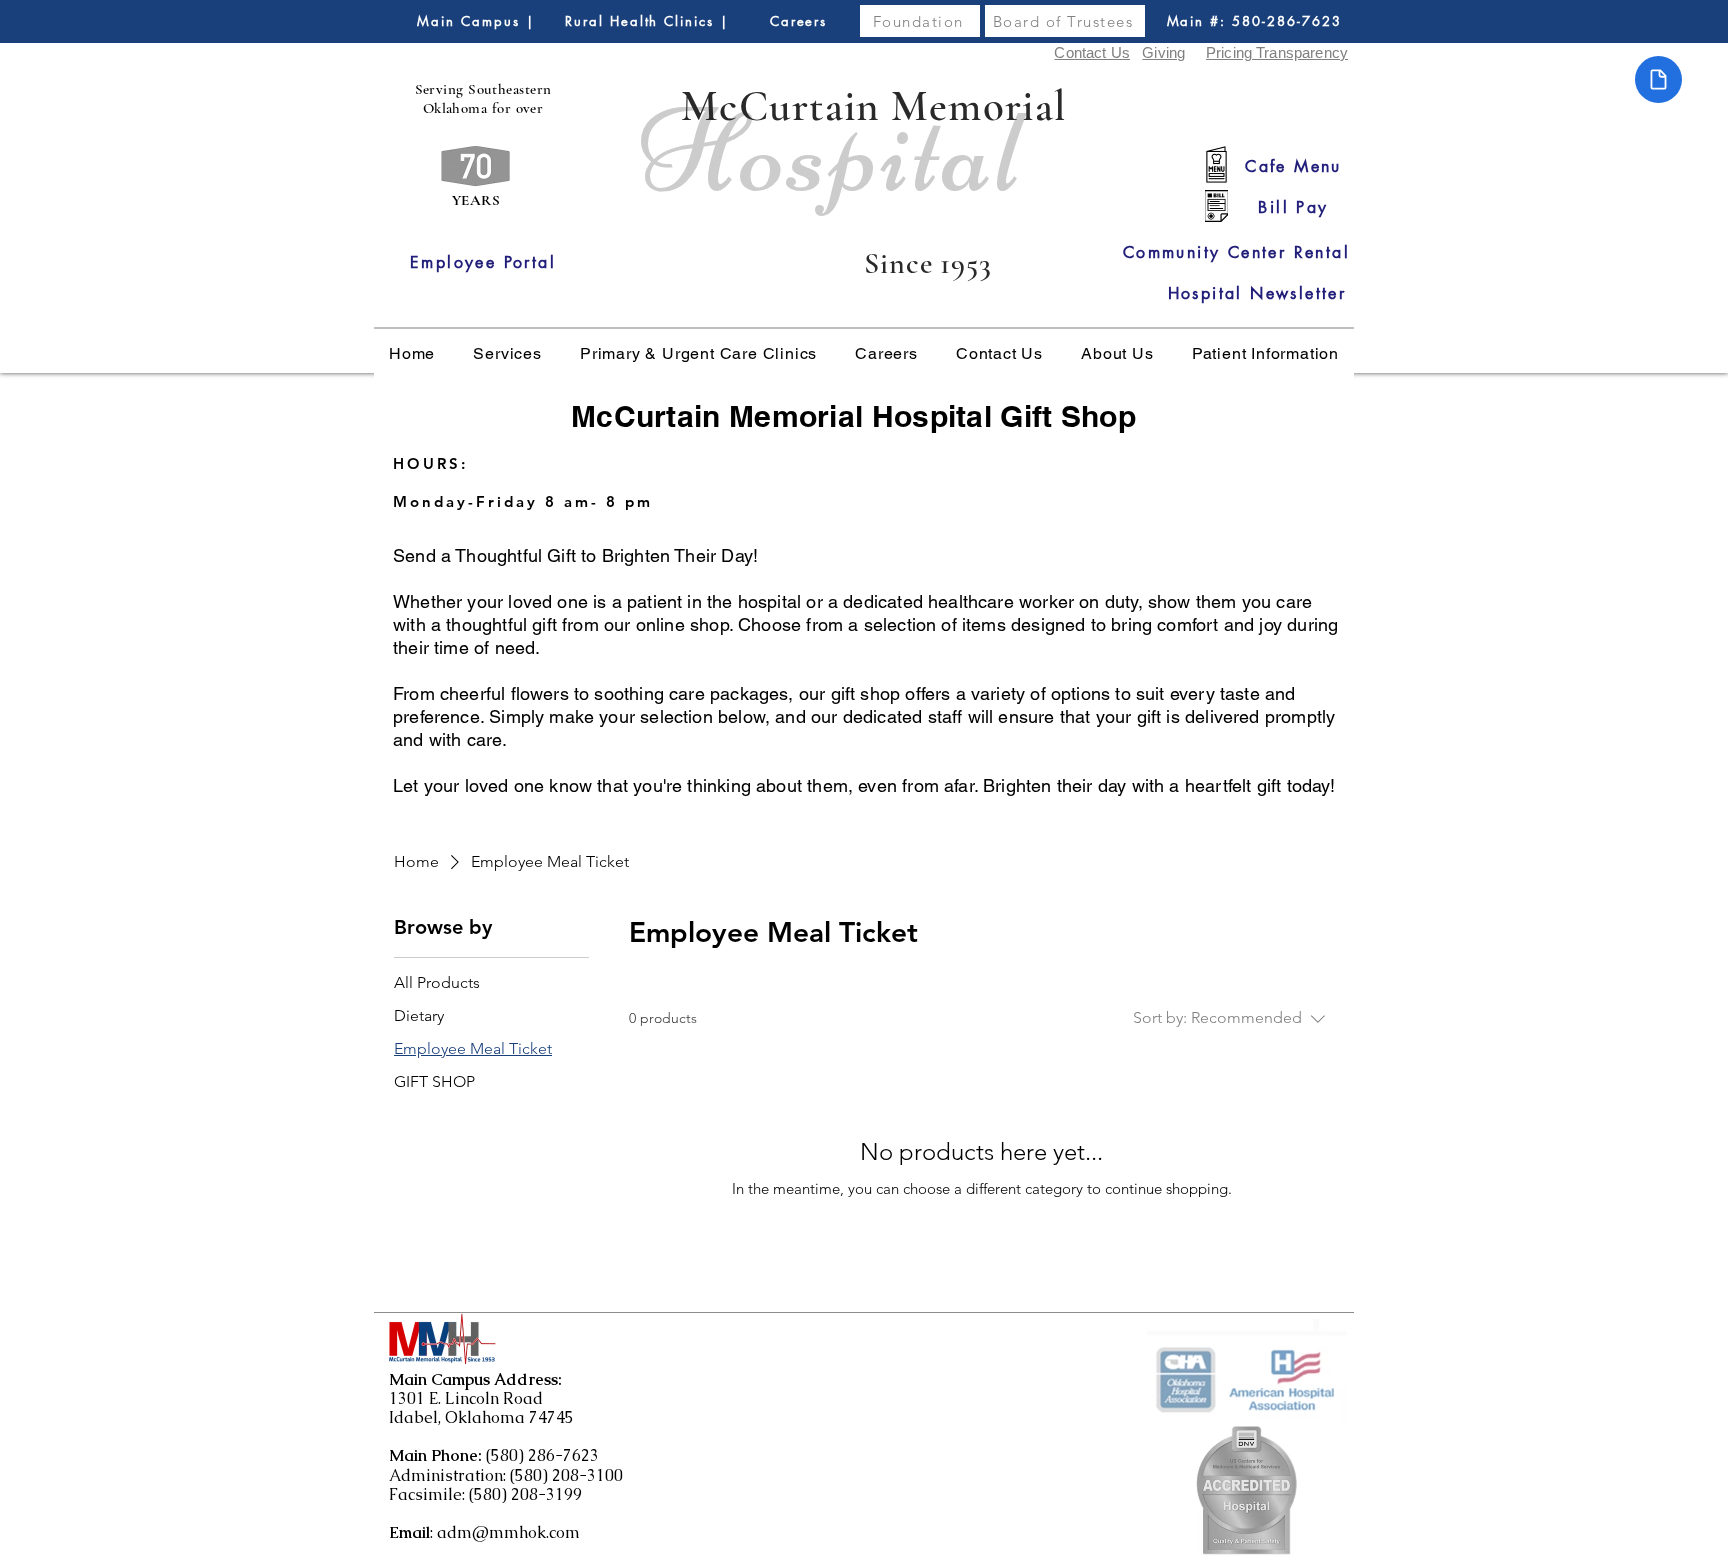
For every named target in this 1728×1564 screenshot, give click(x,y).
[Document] (1658, 79)
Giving (1163, 52)
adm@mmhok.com (508, 1532)
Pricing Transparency (1277, 52)
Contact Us (1092, 52)
